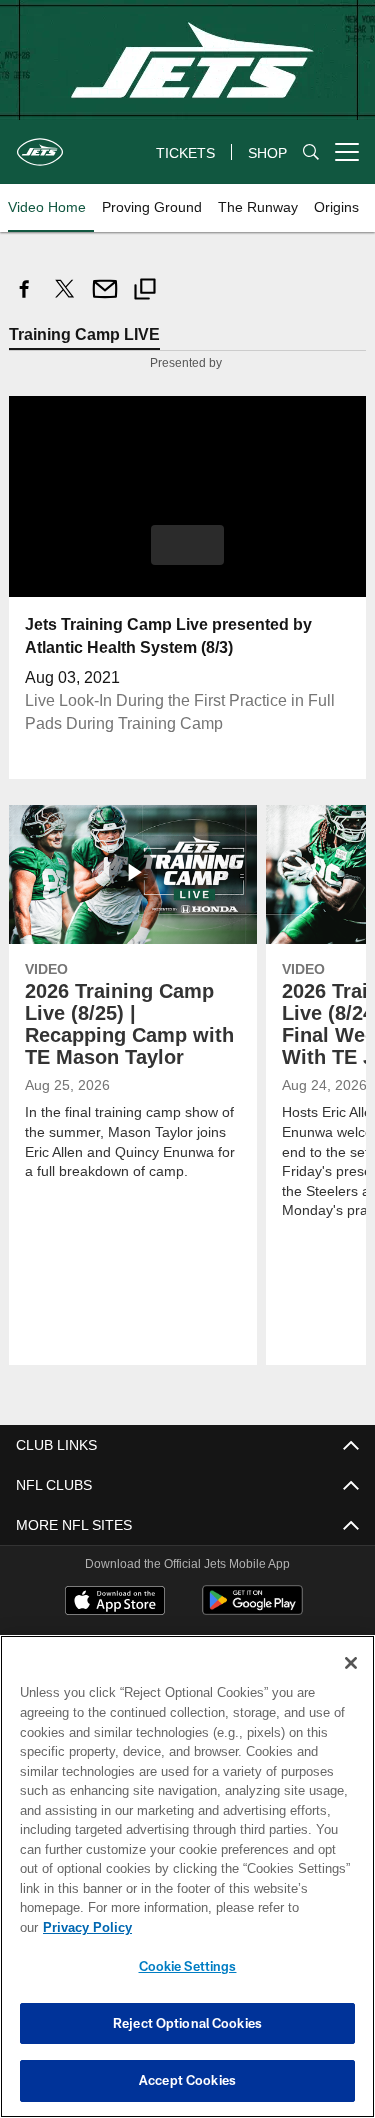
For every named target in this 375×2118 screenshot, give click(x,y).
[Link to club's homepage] (40, 144)
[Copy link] (145, 291)
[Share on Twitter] (65, 299)
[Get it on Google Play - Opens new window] (252, 1610)
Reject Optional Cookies (187, 2023)
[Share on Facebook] (25, 299)
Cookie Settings (188, 1966)
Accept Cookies (187, 2080)
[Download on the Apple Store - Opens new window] (115, 1603)
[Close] (351, 1683)
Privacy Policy (241, 1927)
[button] (187, 545)
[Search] (311, 152)
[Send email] (105, 299)
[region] (187, 1886)
